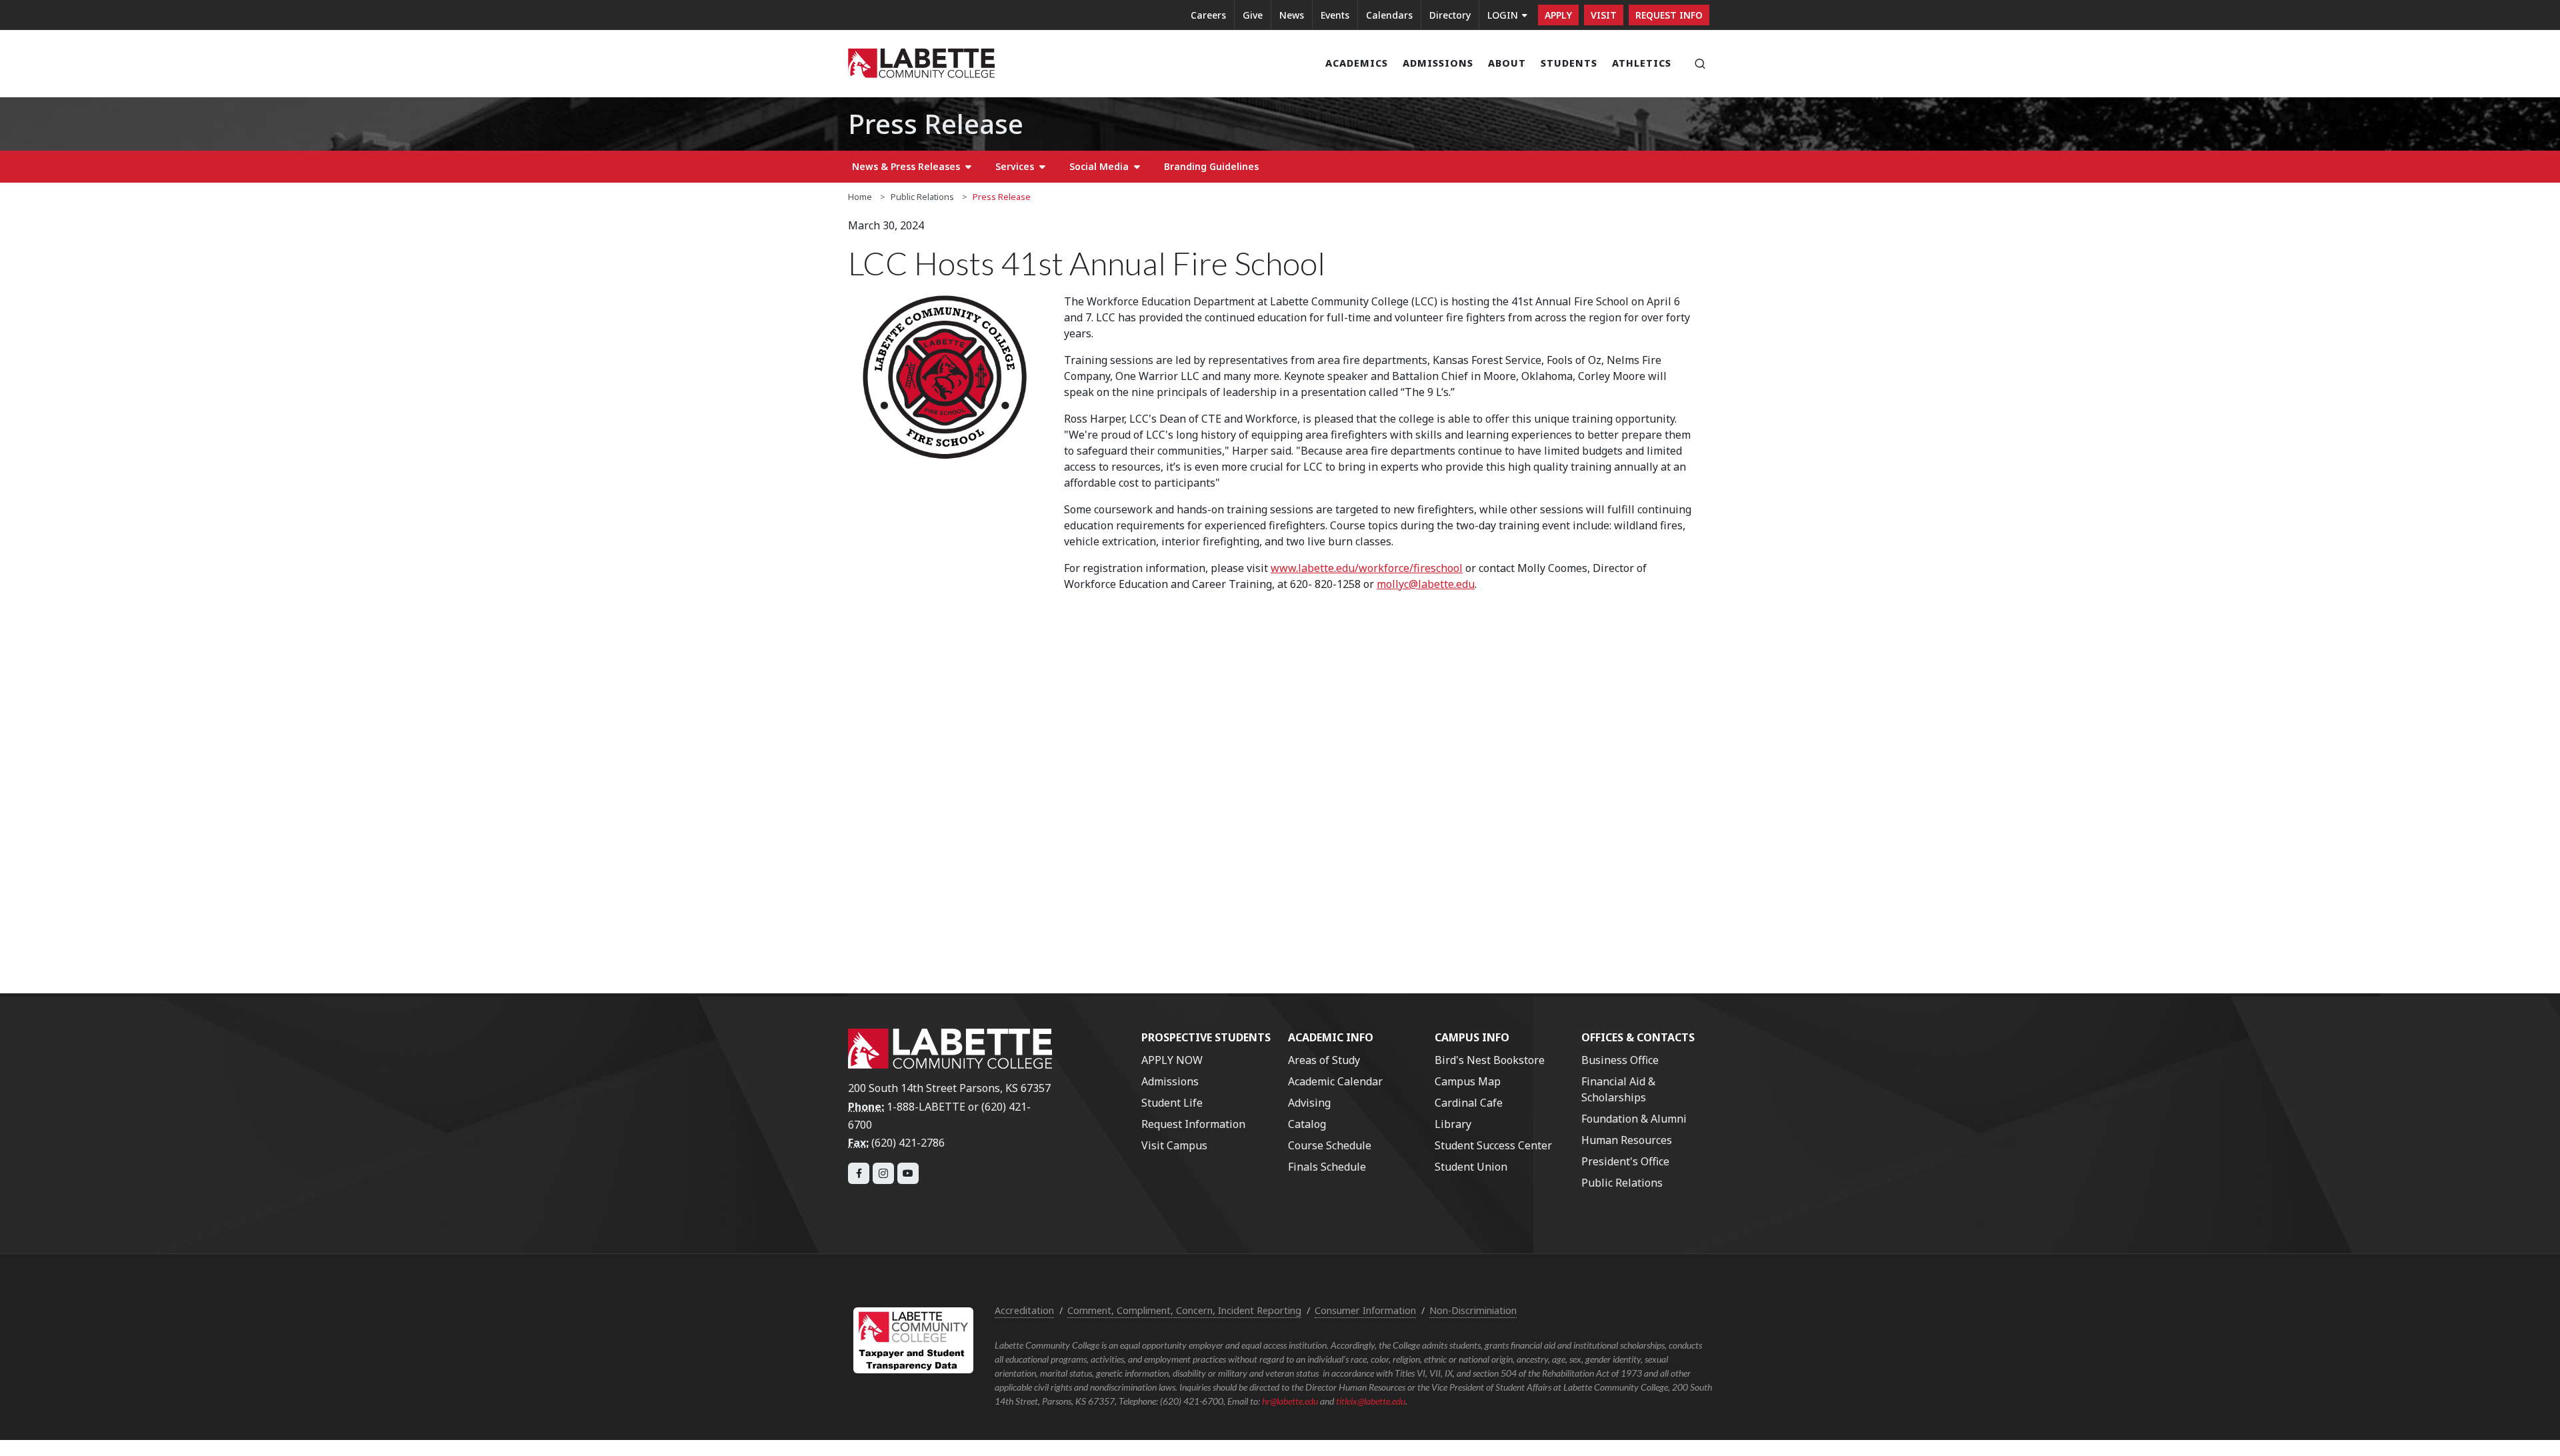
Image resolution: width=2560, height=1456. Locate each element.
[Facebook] (859, 1173)
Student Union (1471, 1167)
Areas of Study (1324, 1060)
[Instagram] (883, 1173)
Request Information (1193, 1124)
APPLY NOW (1172, 1060)
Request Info (1669, 15)
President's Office (1625, 1161)
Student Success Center (1493, 1145)
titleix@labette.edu (1371, 1401)
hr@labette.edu (1290, 1401)
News (1292, 15)
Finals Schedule (1327, 1167)
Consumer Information (1365, 1310)
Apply (1558, 15)
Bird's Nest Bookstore (1490, 1060)
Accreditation (1024, 1310)
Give (1253, 15)
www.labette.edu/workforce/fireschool (1367, 568)
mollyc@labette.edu (1426, 584)
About (1507, 63)
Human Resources (1627, 1140)
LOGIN (1503, 15)
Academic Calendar (1335, 1081)
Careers (1208, 15)
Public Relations (922, 197)
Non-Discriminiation (1473, 1310)
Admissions (1438, 63)
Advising (1309, 1103)
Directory (1450, 15)
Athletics (1642, 63)
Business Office (1620, 1060)
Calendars (1389, 15)
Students (1569, 63)
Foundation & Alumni (1634, 1119)
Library (1453, 1124)
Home (860, 197)
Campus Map (1468, 1081)
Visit (1604, 15)
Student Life (1172, 1103)
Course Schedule (1330, 1145)
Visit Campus (1174, 1145)
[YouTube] (908, 1173)
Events (1335, 15)
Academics (1357, 63)
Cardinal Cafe (1469, 1103)
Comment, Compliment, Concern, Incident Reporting (1184, 1310)
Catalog (1307, 1124)
